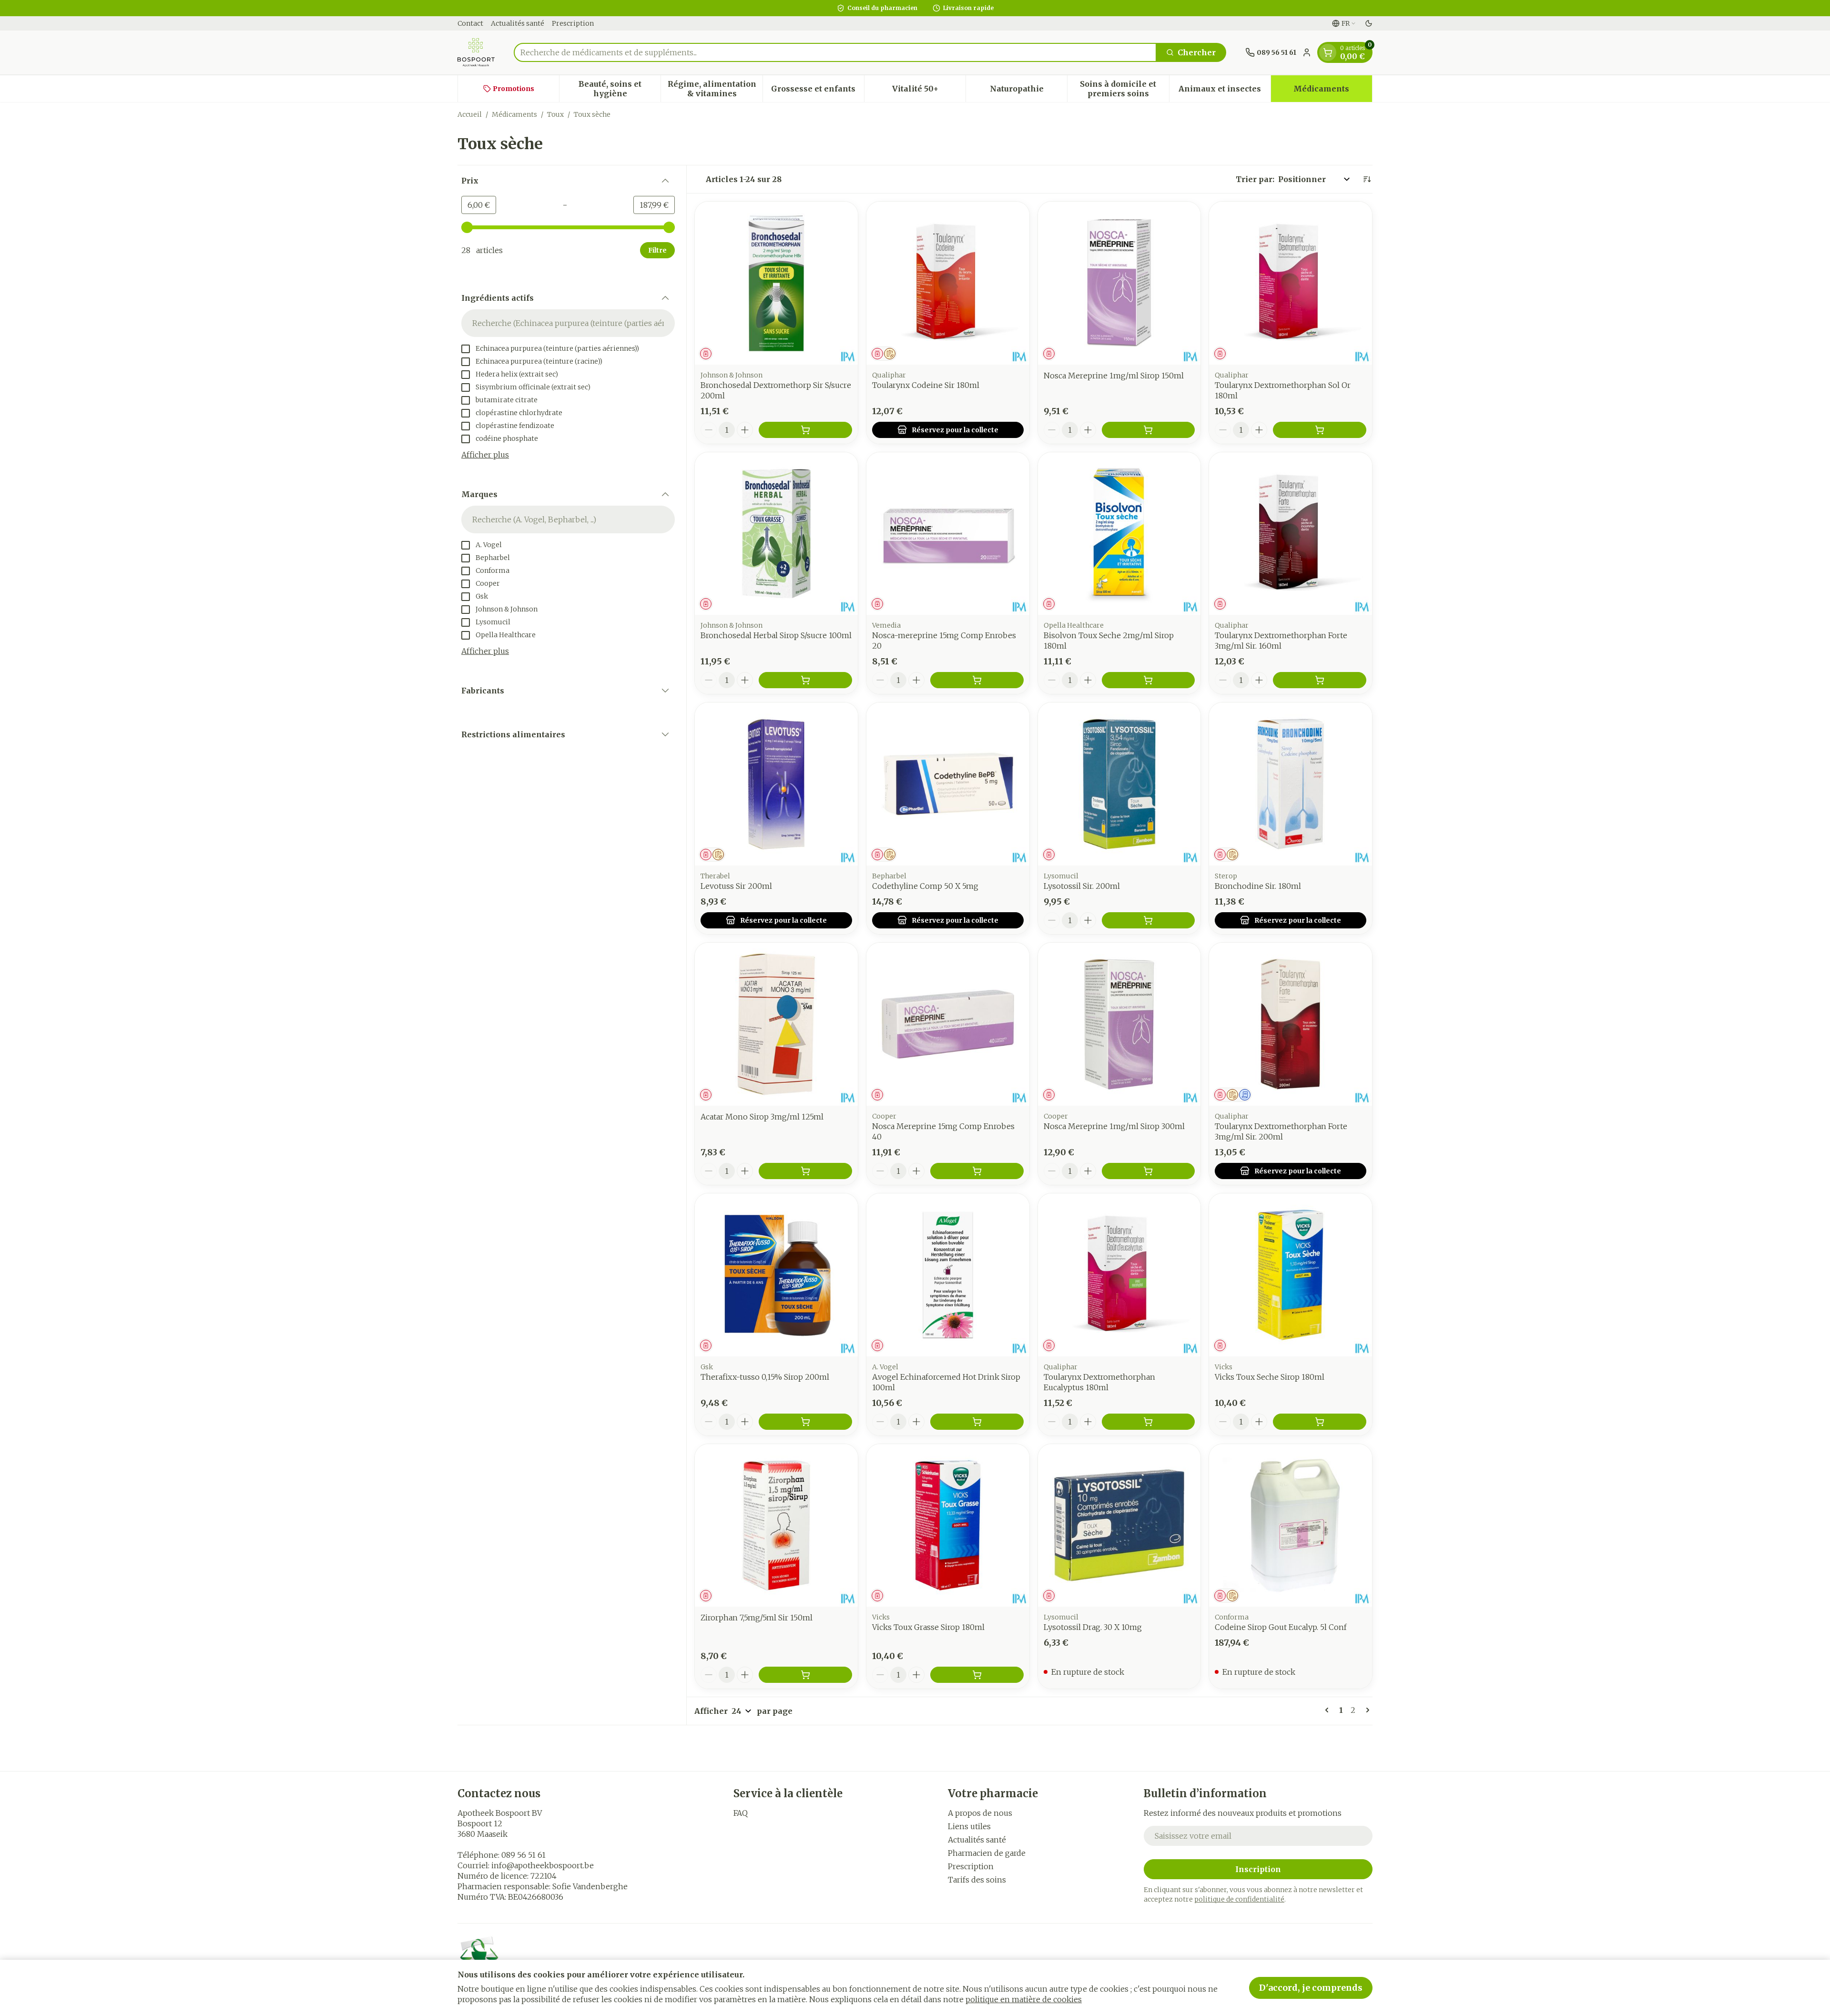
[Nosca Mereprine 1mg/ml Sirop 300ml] (1119, 1024)
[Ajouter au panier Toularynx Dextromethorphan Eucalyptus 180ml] (1149, 1422)
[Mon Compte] (1307, 52)
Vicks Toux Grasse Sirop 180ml (928, 1627)
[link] (1329, 1710)
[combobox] (835, 52)
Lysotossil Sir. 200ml (1082, 886)
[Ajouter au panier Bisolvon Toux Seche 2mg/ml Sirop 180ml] (1149, 680)
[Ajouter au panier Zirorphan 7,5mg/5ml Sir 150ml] (805, 1675)
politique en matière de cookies (1024, 1999)
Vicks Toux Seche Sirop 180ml (1270, 1377)
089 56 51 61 (524, 1855)
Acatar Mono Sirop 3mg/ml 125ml (762, 1117)
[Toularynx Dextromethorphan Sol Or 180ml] (1291, 283)
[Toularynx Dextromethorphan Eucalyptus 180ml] (1119, 1275)
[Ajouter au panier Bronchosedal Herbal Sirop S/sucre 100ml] (805, 680)
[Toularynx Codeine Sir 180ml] (948, 283)
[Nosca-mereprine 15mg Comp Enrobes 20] (948, 534)
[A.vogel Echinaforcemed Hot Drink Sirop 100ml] (948, 1275)
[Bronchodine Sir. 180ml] (1291, 784)
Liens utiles (969, 1826)
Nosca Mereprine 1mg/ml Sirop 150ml (1114, 376)
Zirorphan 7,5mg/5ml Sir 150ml (757, 1618)
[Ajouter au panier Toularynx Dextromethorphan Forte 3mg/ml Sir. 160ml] (1320, 680)
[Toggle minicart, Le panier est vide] (1328, 52)
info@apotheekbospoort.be (543, 1865)
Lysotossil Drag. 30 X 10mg (1093, 1627)
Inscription (1258, 1869)
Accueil (470, 114)
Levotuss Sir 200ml (736, 886)
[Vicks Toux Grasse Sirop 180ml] (948, 1526)
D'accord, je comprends (1311, 1988)
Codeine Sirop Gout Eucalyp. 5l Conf (1281, 1627)
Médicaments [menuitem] (1333, 91)
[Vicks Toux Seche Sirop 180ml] (1291, 1275)
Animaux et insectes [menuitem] (1225, 91)
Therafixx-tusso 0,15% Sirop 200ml (765, 1377)
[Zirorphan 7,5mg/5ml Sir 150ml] (776, 1526)
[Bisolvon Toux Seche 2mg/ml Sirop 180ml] (1119, 534)
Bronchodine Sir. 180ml (1258, 886)
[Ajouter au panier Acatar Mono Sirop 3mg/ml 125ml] (805, 1171)
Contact (470, 23)
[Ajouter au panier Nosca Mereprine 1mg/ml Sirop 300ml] (1149, 1171)
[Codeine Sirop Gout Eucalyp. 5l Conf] (1291, 1526)
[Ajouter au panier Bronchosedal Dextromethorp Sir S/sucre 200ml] (805, 430)
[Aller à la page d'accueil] (476, 52)
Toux (555, 114)
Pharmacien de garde (987, 1853)
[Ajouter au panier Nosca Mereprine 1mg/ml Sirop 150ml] (1149, 430)
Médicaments (514, 114)
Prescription (573, 23)
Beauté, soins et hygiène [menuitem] (620, 89)
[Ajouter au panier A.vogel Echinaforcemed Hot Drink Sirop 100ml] (977, 1422)
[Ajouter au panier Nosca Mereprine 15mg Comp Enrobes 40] (977, 1171)
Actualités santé (518, 23)
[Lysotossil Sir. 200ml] (1119, 784)
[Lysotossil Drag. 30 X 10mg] (1119, 1526)
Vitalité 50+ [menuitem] (929, 91)
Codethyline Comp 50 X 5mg (925, 886)
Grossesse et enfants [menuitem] (818, 91)
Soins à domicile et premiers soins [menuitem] (1124, 89)
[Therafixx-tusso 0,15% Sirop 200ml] (776, 1275)
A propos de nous (980, 1813)
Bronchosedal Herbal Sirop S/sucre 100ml (776, 635)
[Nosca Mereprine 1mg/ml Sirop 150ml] (1119, 283)
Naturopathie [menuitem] (1028, 91)
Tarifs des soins (977, 1880)
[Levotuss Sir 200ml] (776, 784)
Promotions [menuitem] (513, 89)
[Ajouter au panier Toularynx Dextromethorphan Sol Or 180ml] (1320, 430)
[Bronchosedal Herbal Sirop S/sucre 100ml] (776, 534)
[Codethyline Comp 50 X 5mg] (948, 784)
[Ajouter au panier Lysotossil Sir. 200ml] (1149, 920)
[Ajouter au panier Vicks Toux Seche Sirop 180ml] (1320, 1422)
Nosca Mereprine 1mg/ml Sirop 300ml (1114, 1126)
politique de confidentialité (1239, 1899)
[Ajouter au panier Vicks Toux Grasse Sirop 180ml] (977, 1675)
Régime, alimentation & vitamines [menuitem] (715, 89)
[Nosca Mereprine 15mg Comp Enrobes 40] (948, 1024)
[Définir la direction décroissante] (1367, 179)
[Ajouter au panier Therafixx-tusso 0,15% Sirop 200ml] (805, 1422)
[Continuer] (1366, 1710)
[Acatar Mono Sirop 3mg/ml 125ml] (776, 1024)
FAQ (741, 1813)
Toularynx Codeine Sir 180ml (926, 385)
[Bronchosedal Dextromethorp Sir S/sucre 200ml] (776, 283)
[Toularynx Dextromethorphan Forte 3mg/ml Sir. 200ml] (1291, 1024)
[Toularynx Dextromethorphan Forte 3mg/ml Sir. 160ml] (1291, 534)
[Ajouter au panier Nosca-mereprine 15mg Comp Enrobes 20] (977, 680)
